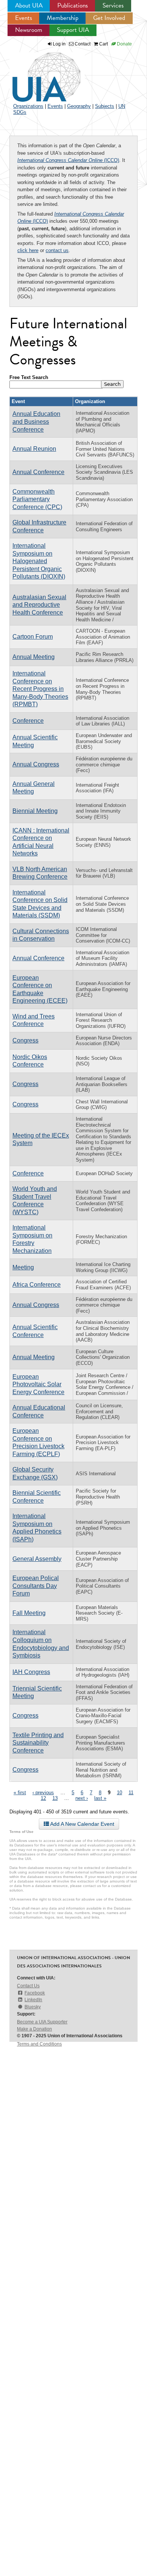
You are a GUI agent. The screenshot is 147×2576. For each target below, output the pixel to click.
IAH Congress (31, 1672)
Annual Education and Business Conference (36, 422)
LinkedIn (33, 2000)
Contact (82, 44)
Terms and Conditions (39, 2044)
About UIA (29, 5)
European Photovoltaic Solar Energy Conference (38, 1384)
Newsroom (29, 30)
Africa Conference (37, 1285)
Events (24, 18)
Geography (79, 106)
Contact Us (28, 1986)
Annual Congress (36, 764)
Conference (28, 721)
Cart (103, 44)
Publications (73, 5)
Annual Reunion (34, 449)
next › (82, 1798)
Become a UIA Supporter (42, 2022)
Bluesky (33, 2007)
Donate (124, 44)
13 (55, 1798)
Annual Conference (38, 472)
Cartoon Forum (33, 637)
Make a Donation (34, 2029)
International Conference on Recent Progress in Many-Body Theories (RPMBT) (40, 689)
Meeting (23, 1267)
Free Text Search (29, 377)
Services (113, 5)
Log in (59, 44)
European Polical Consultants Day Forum (36, 1586)
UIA (38, 73)
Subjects (105, 106)
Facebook (35, 1993)
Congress (25, 1040)
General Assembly (37, 1559)
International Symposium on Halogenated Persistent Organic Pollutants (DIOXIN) (39, 561)
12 (43, 1798)
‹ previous (43, 1793)
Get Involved (109, 18)
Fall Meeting (29, 1613)
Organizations (28, 106)
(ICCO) (68, 160)
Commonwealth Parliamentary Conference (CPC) (37, 499)
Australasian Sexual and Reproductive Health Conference (39, 605)
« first (20, 1793)
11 (131, 1793)
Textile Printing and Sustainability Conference (38, 1743)
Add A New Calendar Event (82, 1824)
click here (28, 250)
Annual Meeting (34, 657)
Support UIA (73, 30)
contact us (57, 250)
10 (119, 1793)
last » (100, 1798)
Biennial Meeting (35, 811)
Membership (63, 18)
